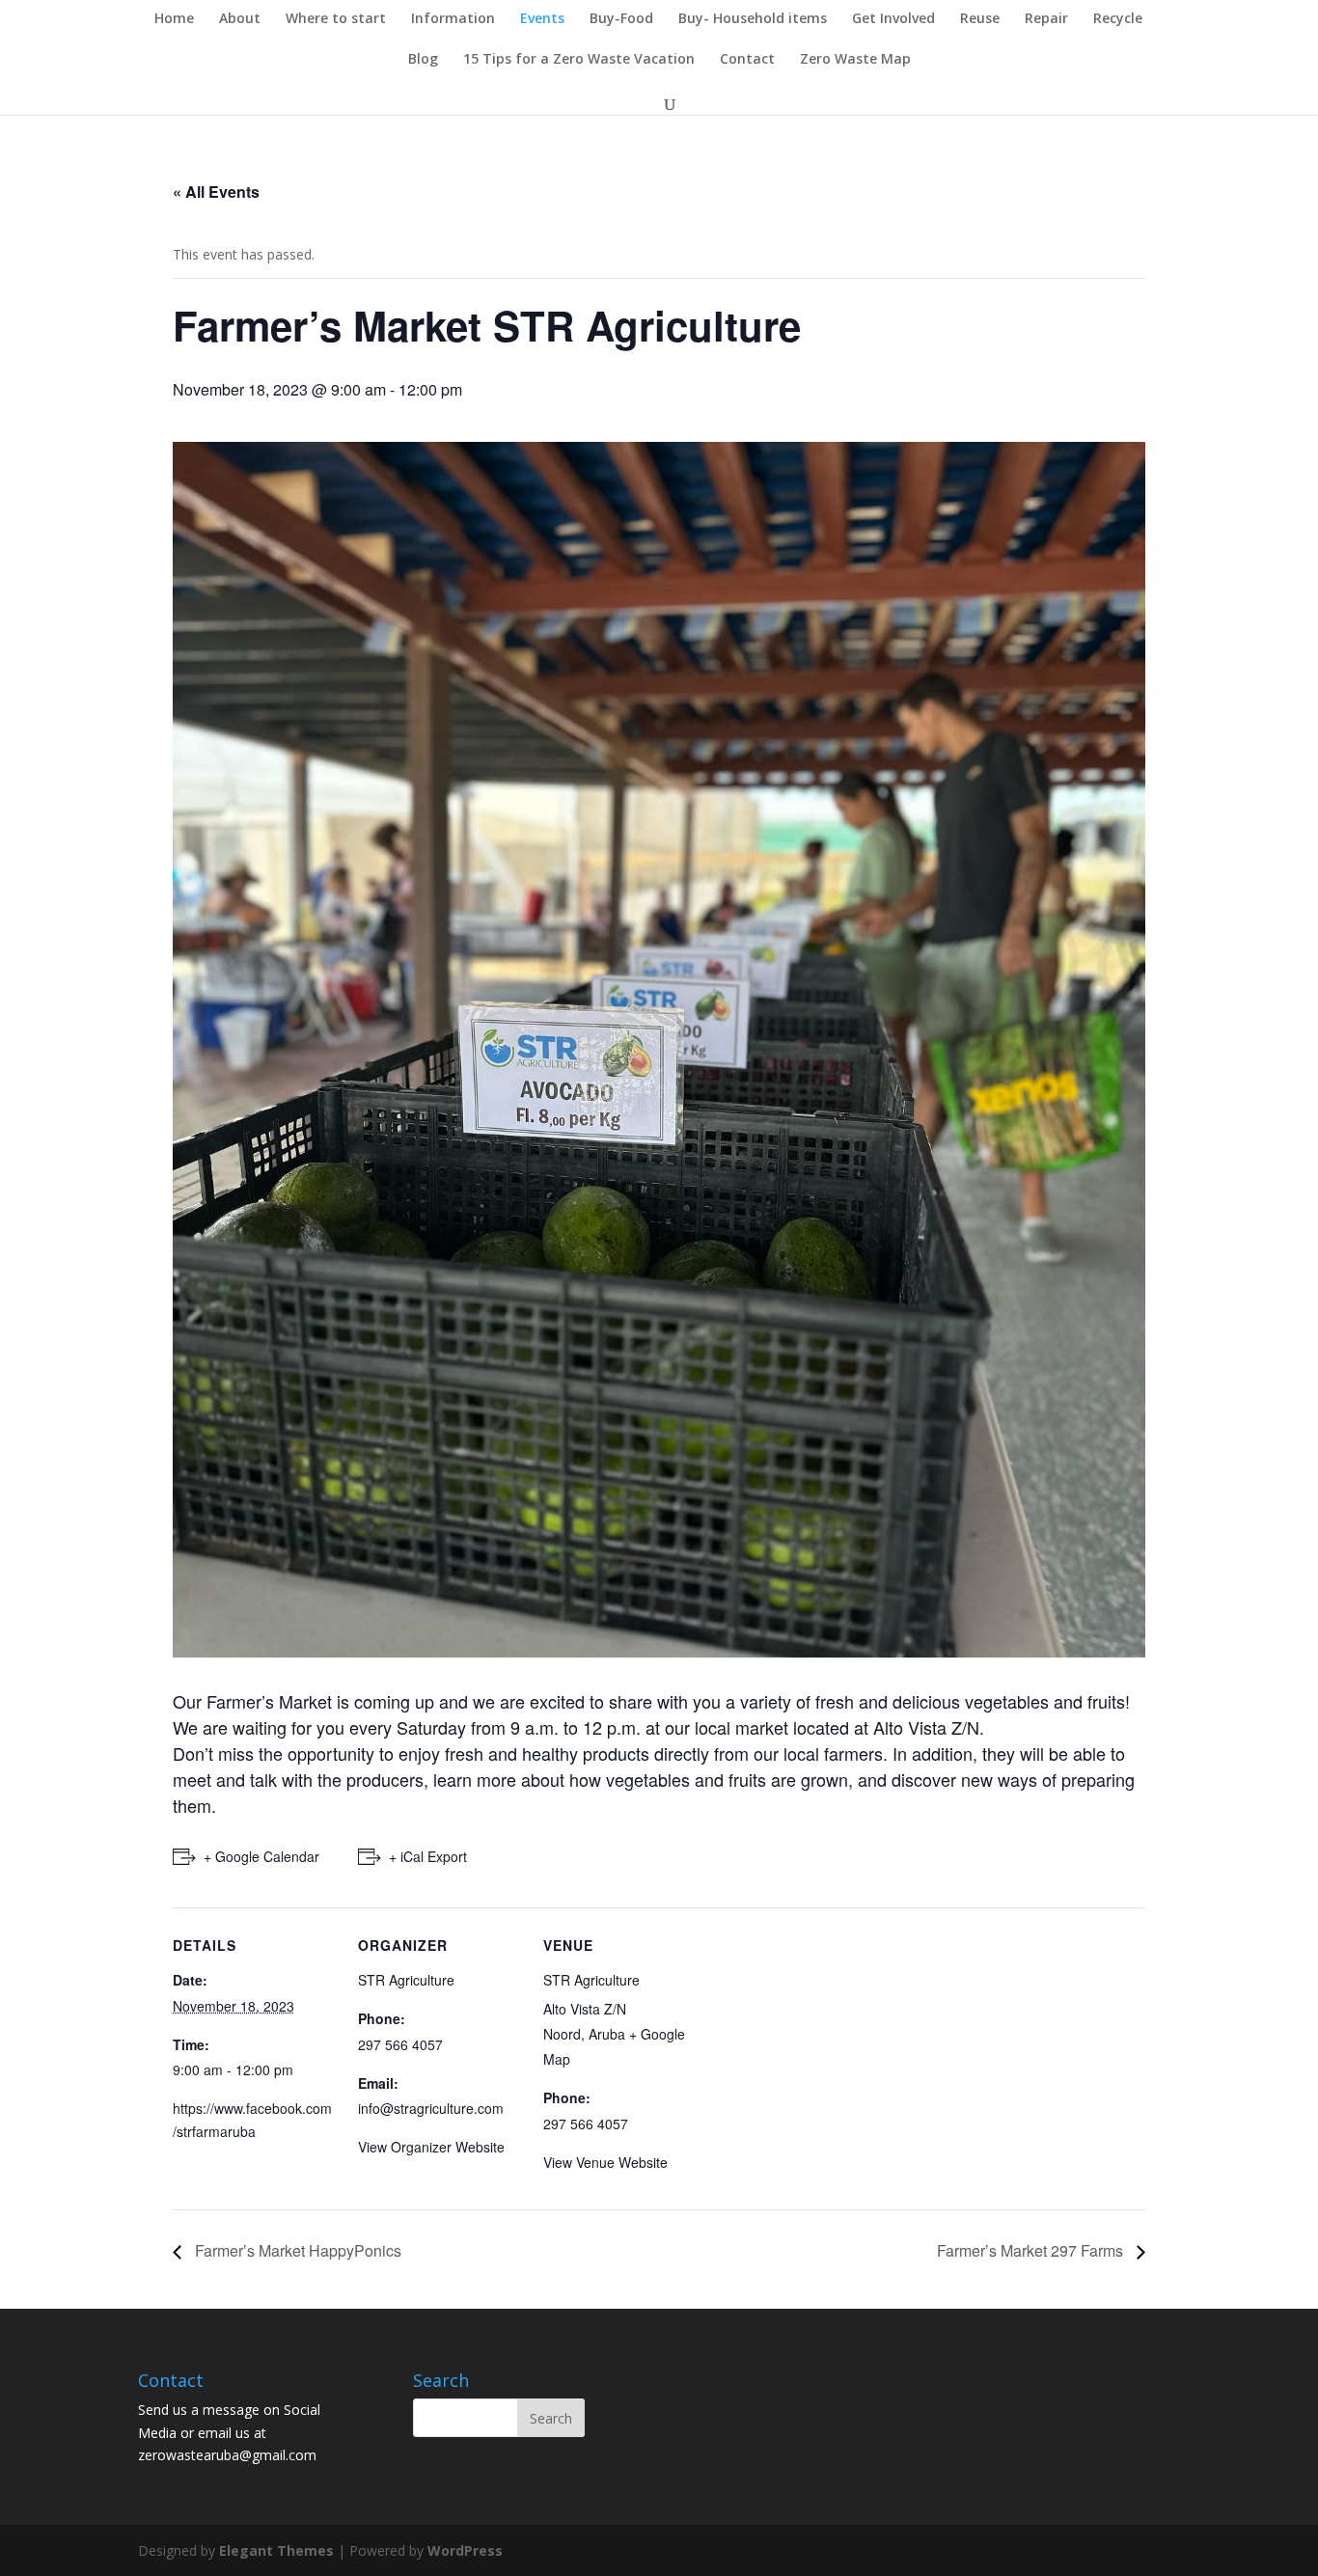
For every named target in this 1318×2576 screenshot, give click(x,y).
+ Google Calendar (261, 1856)
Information (453, 19)
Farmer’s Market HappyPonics (296, 2250)
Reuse (980, 19)
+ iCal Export (428, 1856)
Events (542, 19)
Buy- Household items (753, 19)
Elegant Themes (276, 2550)
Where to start (336, 19)
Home (174, 19)
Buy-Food (621, 19)
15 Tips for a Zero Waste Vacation (579, 60)
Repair (1046, 19)
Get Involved (893, 19)
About (240, 19)
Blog (423, 60)
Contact (747, 60)
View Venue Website (605, 2162)
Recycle (1118, 19)
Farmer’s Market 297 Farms (1032, 2250)
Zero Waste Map (855, 60)
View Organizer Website (431, 2147)
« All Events (216, 192)
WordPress (465, 2550)
